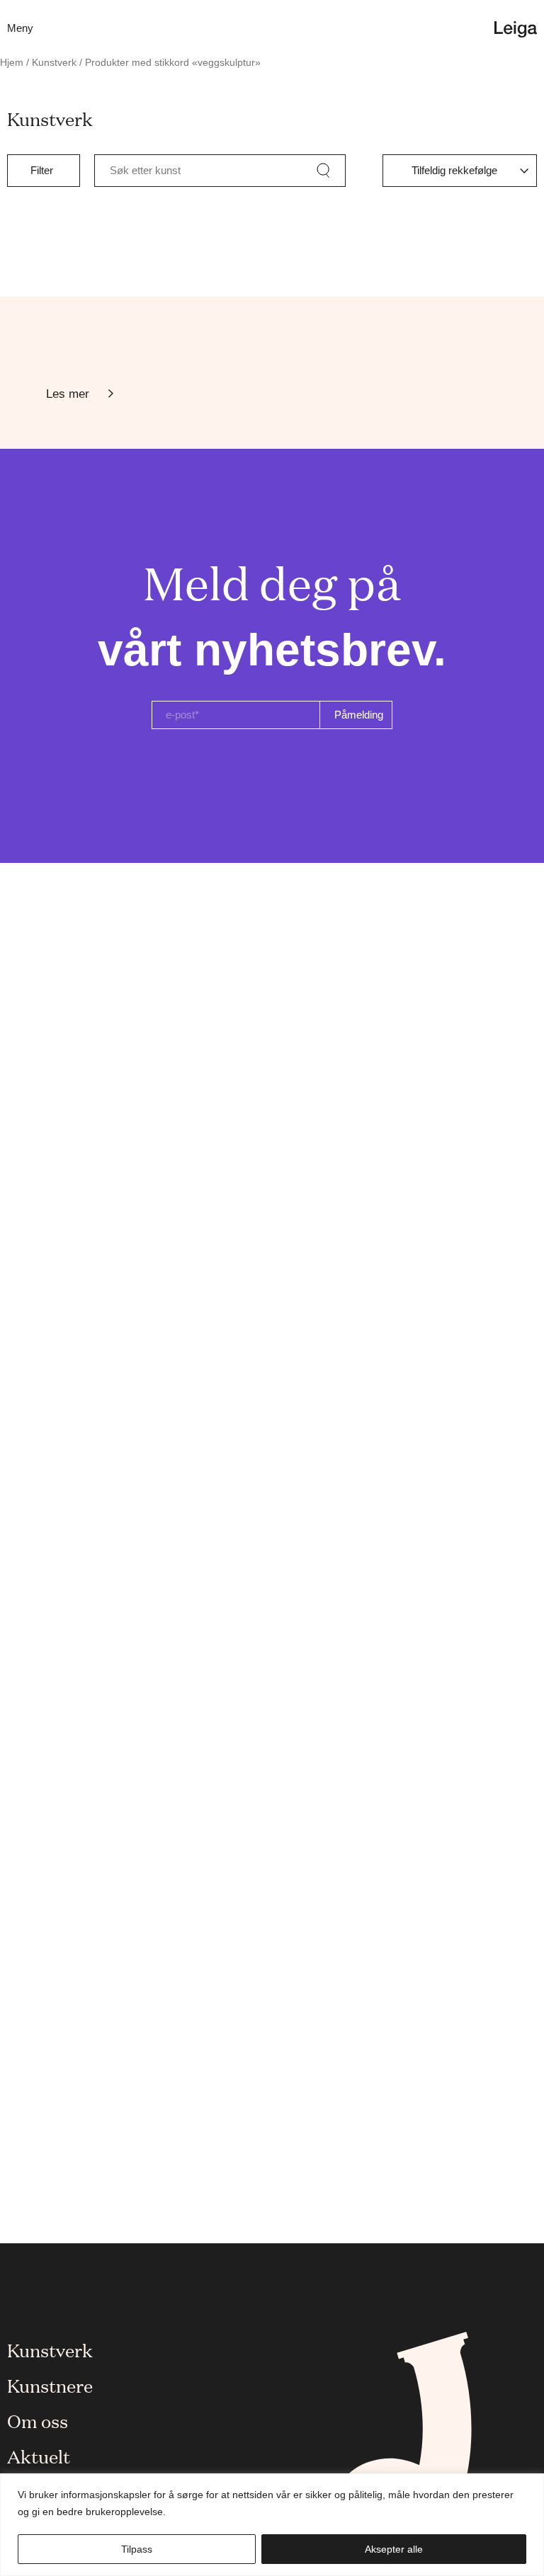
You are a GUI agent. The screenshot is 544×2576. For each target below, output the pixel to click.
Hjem (12, 63)
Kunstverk (54, 63)
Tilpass (137, 2549)
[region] (272, 2525)
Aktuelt (39, 2456)
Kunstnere (50, 2385)
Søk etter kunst (145, 170)
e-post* (182, 715)
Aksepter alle (394, 2549)
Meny (20, 28)
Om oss (38, 2420)
